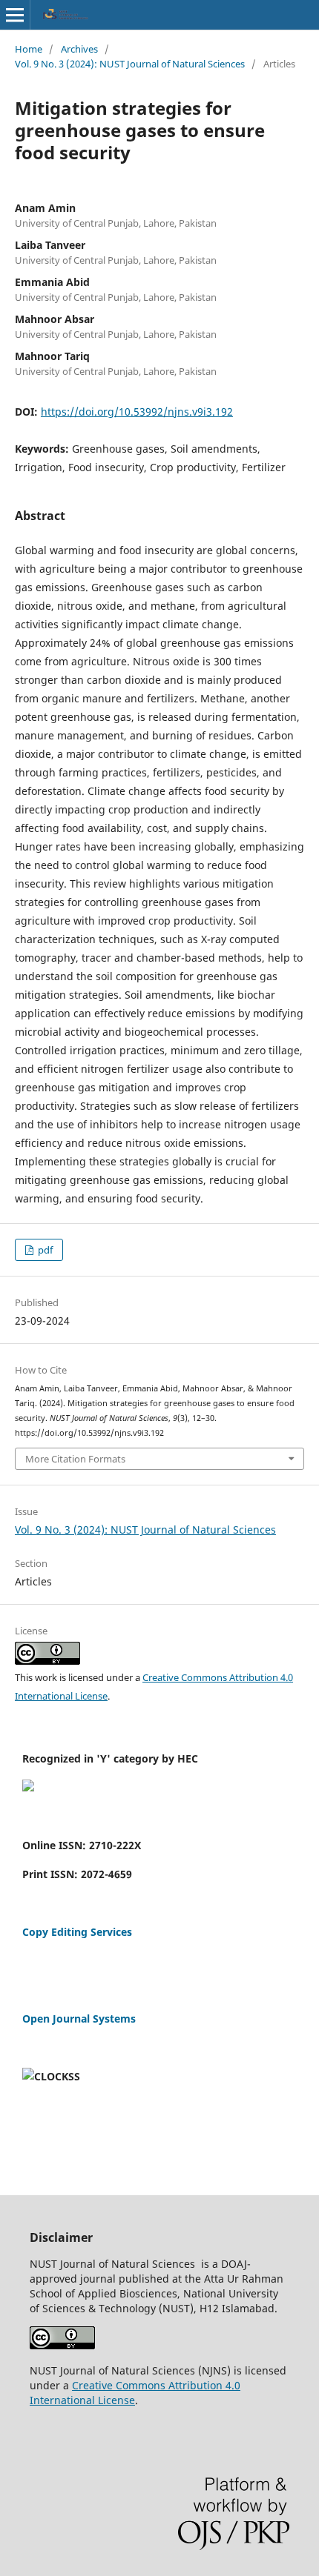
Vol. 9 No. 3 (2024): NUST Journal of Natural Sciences (130, 64)
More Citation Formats (75, 1459)
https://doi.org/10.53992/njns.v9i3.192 (137, 412)
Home (29, 49)
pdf (44, 1250)
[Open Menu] (15, 15)
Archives (79, 49)
